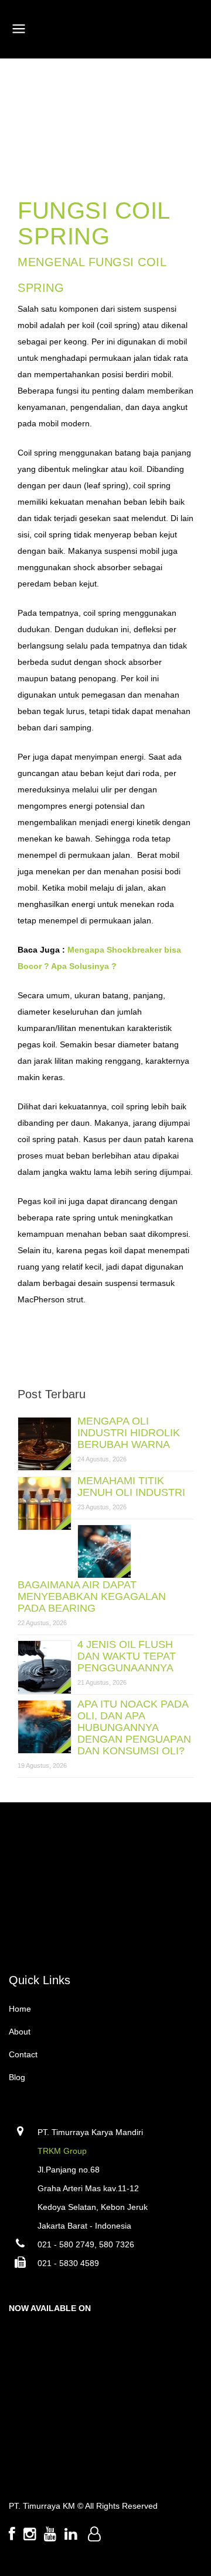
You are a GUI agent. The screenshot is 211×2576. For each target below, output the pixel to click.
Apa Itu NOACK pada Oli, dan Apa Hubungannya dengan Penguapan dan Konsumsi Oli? (134, 1727)
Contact (23, 2054)
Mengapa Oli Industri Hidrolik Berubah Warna (129, 1433)
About (20, 2032)
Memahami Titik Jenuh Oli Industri (131, 1487)
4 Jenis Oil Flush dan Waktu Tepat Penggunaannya (127, 1656)
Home (20, 2009)
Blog (17, 2077)
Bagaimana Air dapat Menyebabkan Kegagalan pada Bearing (92, 1596)
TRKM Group (62, 2151)
